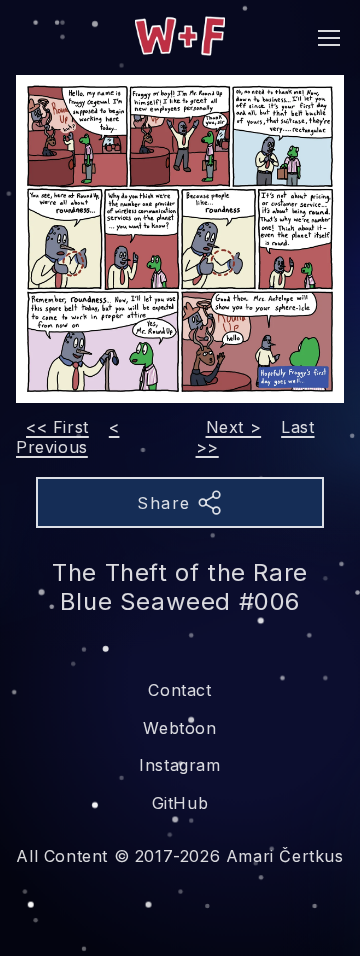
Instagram (179, 765)
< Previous (67, 437)
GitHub (180, 803)
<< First (57, 427)
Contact (179, 690)
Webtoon (179, 728)
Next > (234, 427)
